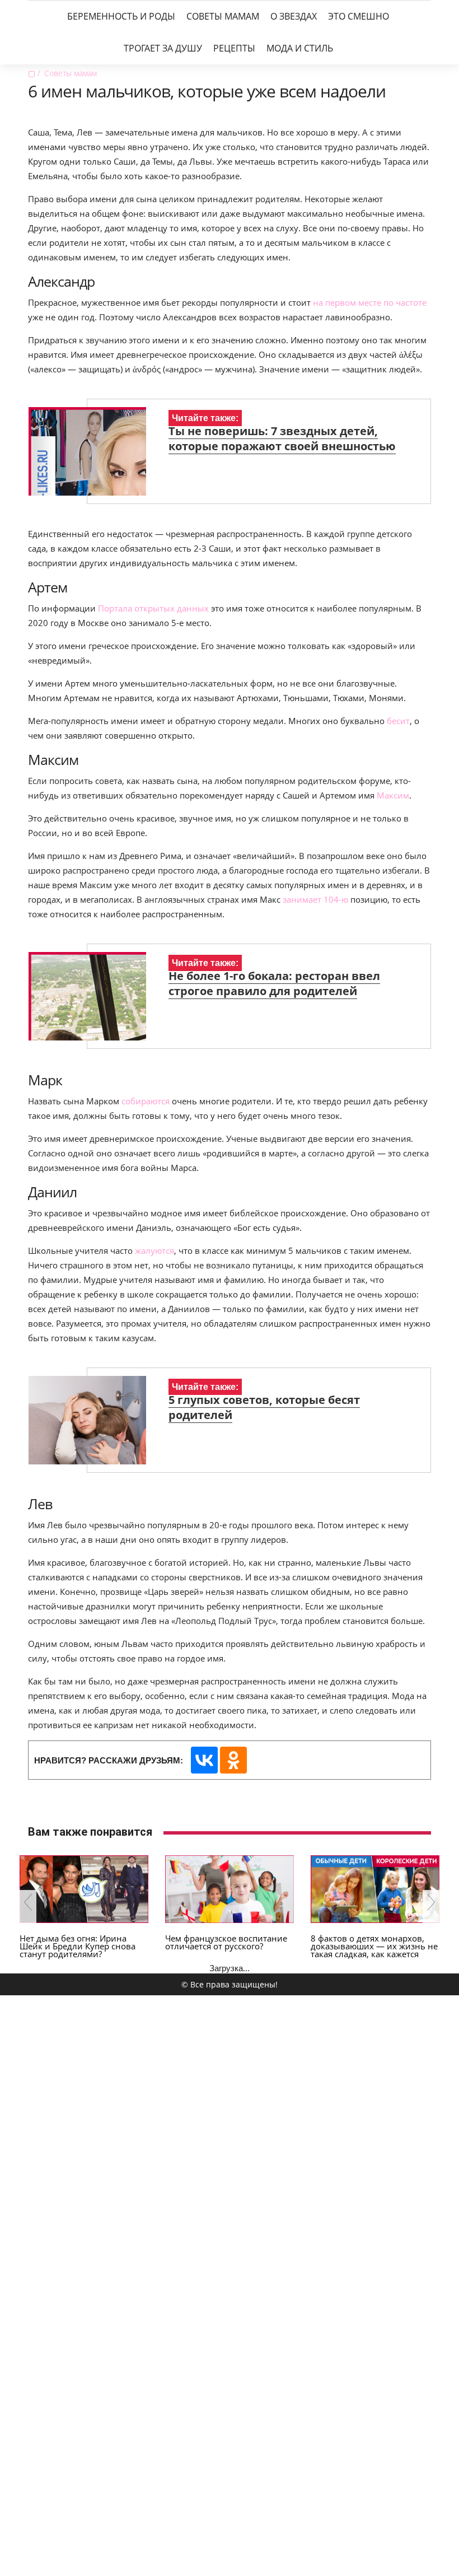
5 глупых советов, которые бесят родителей (264, 1407)
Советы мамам (223, 16)
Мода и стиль (300, 48)
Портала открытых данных (153, 608)
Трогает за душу (163, 48)
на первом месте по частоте (370, 302)
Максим (393, 795)
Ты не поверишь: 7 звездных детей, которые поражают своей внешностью (282, 438)
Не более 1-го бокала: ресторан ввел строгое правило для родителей (274, 983)
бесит (398, 721)
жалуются (154, 1250)
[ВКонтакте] (204, 1760)
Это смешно (359, 16)
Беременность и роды (121, 16)
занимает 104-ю (315, 899)
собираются (147, 1101)
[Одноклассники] (233, 1760)
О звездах (294, 16)
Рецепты (234, 48)
